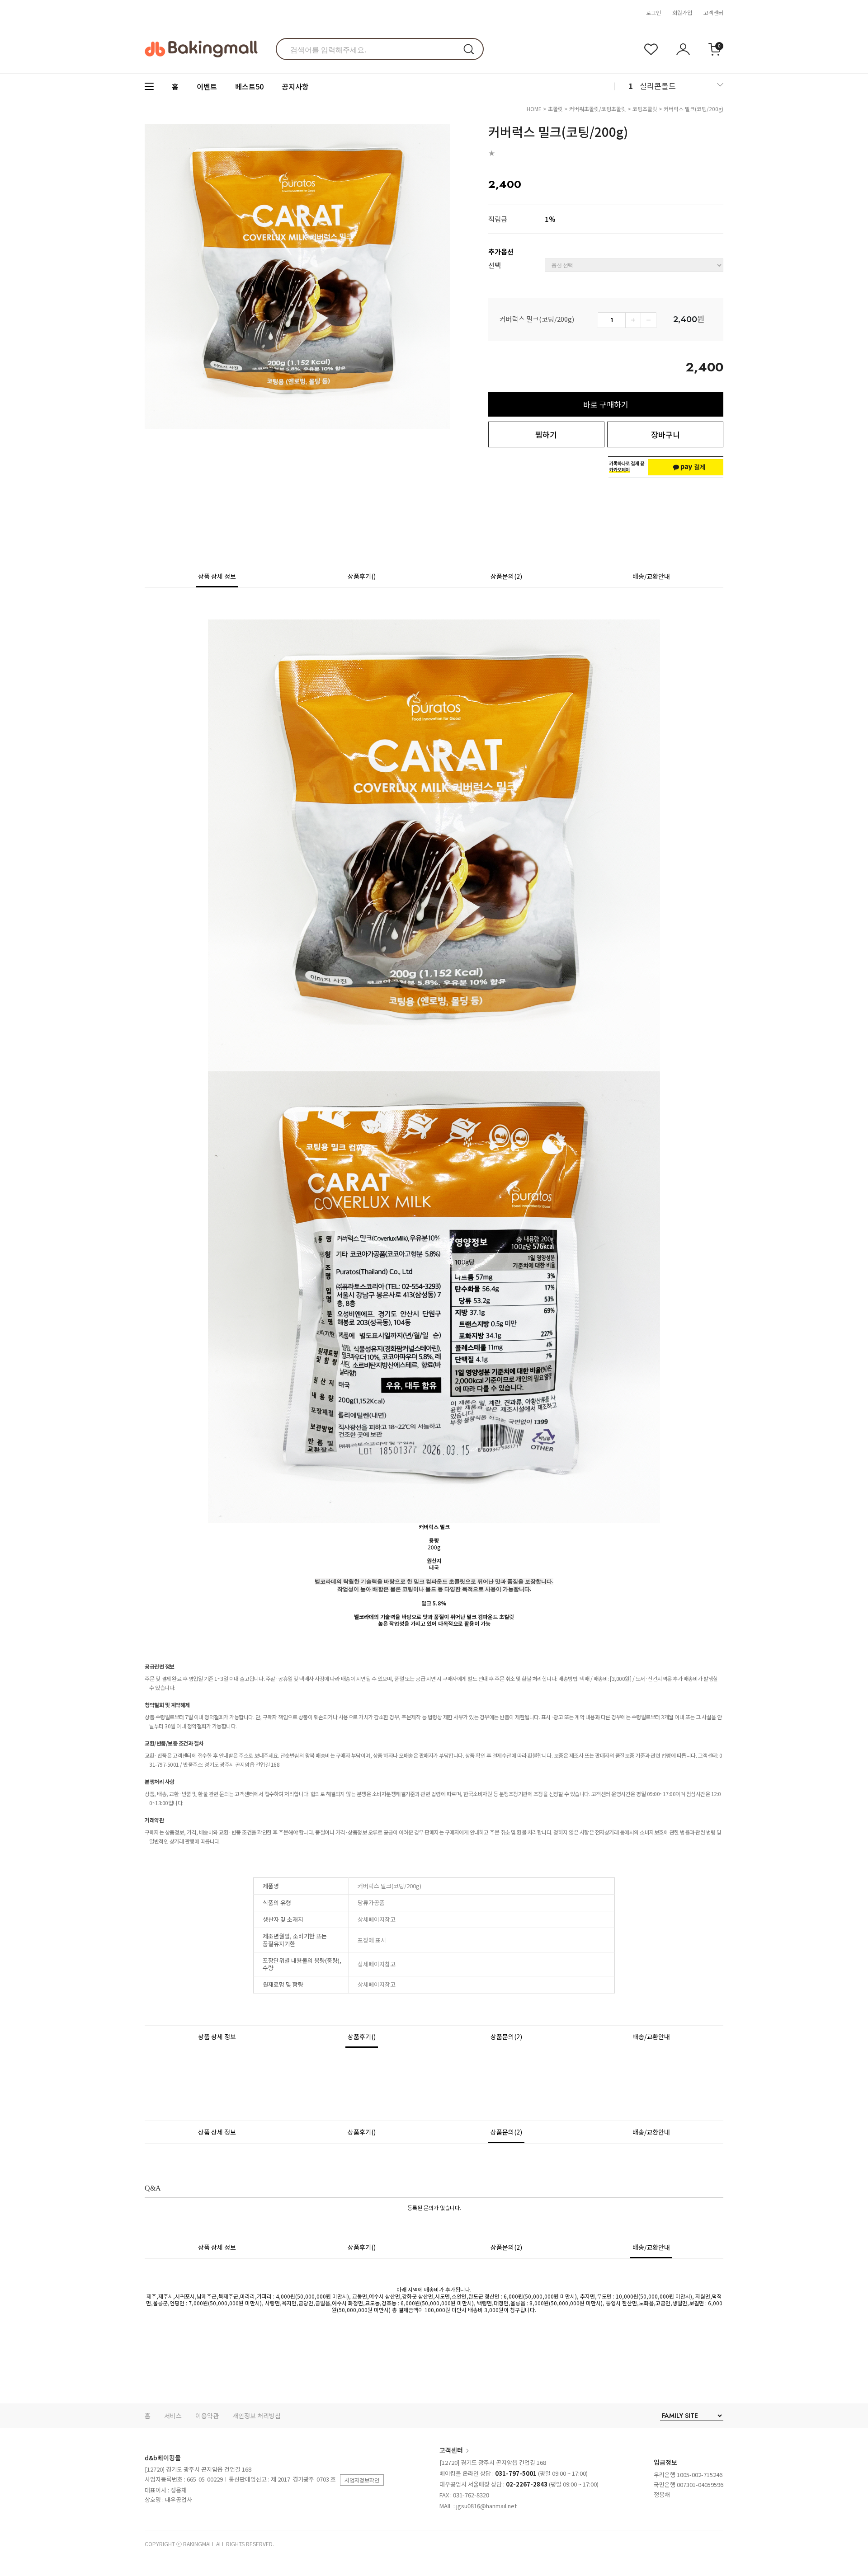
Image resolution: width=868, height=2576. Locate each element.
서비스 (173, 2416)
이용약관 (207, 2416)
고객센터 (713, 12)
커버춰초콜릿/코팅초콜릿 (598, 109)
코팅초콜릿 (645, 109)
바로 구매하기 (606, 404)
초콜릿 (555, 109)
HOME (534, 109)
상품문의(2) (506, 576)
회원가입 (682, 12)
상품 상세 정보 (217, 576)
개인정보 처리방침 (257, 2416)
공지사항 (295, 86)
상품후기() (362, 576)
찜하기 (546, 434)
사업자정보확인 (362, 2480)
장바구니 (665, 434)
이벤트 (207, 86)
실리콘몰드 (658, 86)
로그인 (653, 12)
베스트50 (249, 86)
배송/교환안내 (651, 576)
